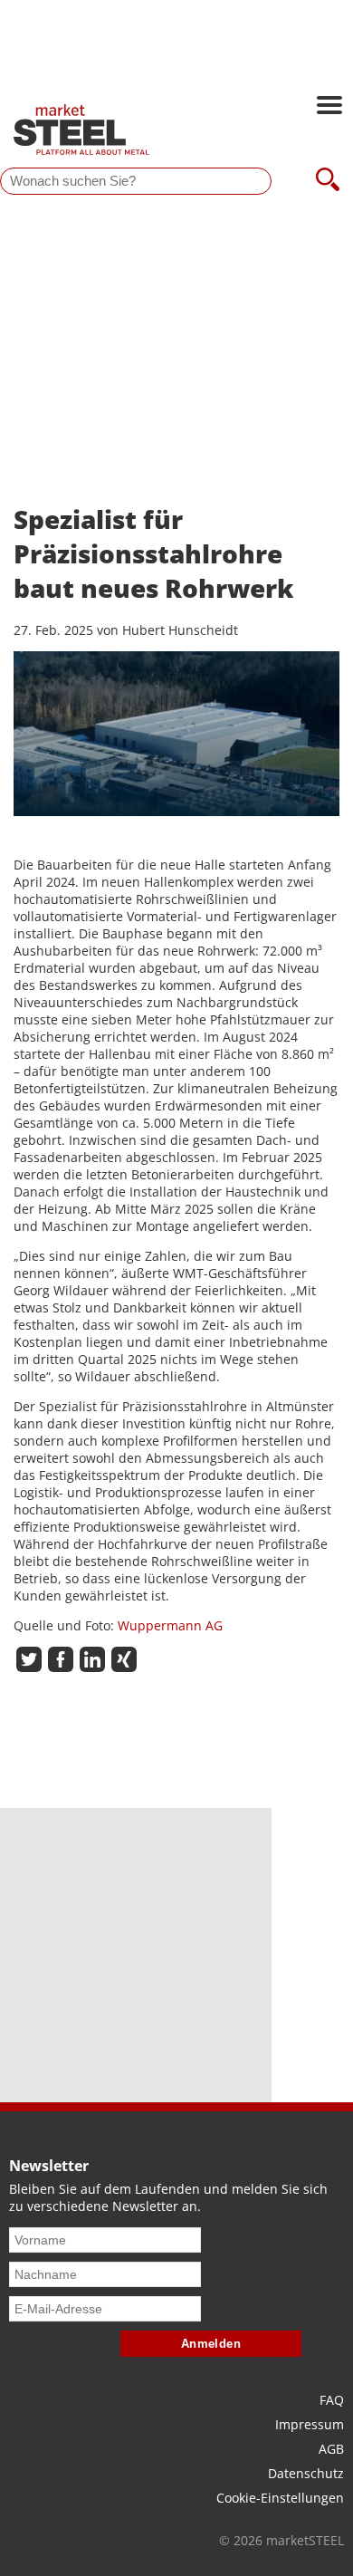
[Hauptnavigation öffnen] (329, 107)
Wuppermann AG (170, 1625)
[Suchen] (328, 181)
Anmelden (211, 2344)
